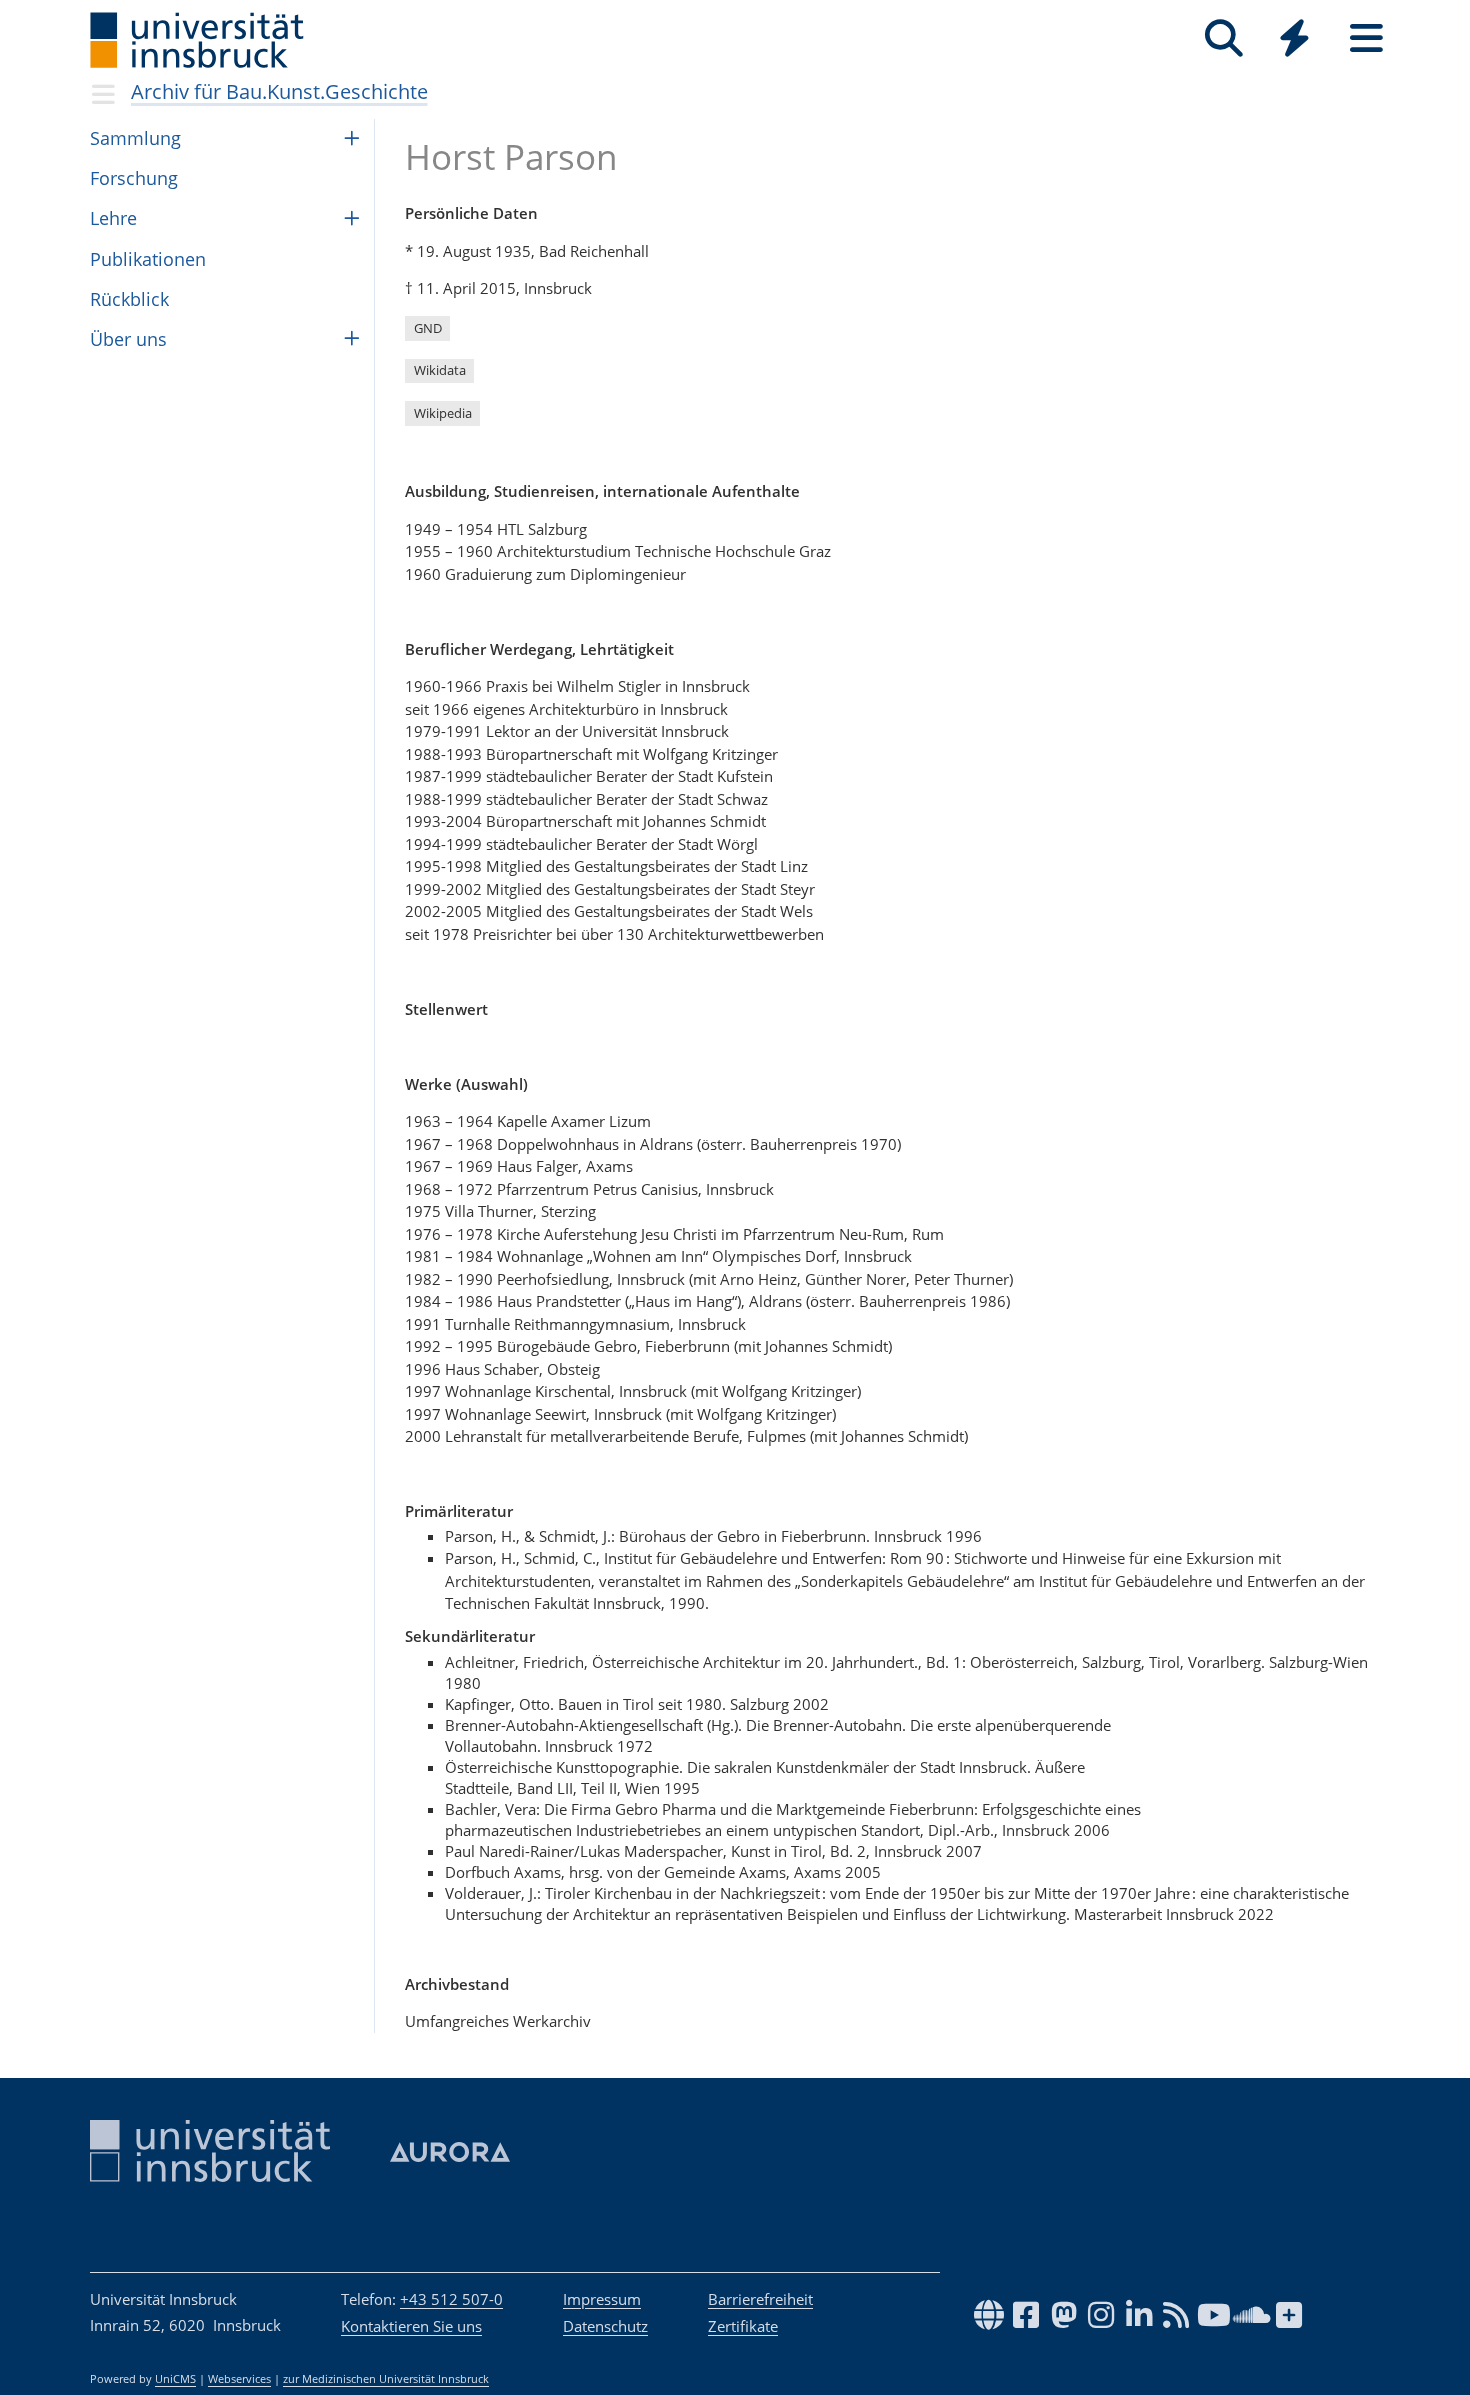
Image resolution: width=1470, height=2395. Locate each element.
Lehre (113, 218)
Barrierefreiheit (760, 2299)
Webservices (239, 2379)
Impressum (602, 2299)
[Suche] (1223, 38)
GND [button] (428, 328)
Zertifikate (743, 2326)
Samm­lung (135, 138)
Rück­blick (129, 299)
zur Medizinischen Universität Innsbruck (386, 2379)
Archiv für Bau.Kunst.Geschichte (279, 91)
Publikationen (148, 259)
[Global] (1295, 40)
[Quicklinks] (1294, 38)
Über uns (128, 339)
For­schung (134, 178)
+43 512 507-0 (451, 2299)
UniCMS (175, 2379)
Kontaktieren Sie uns (411, 2326)
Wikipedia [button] (443, 413)
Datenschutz (605, 2326)
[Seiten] (1366, 38)
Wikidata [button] (440, 370)
